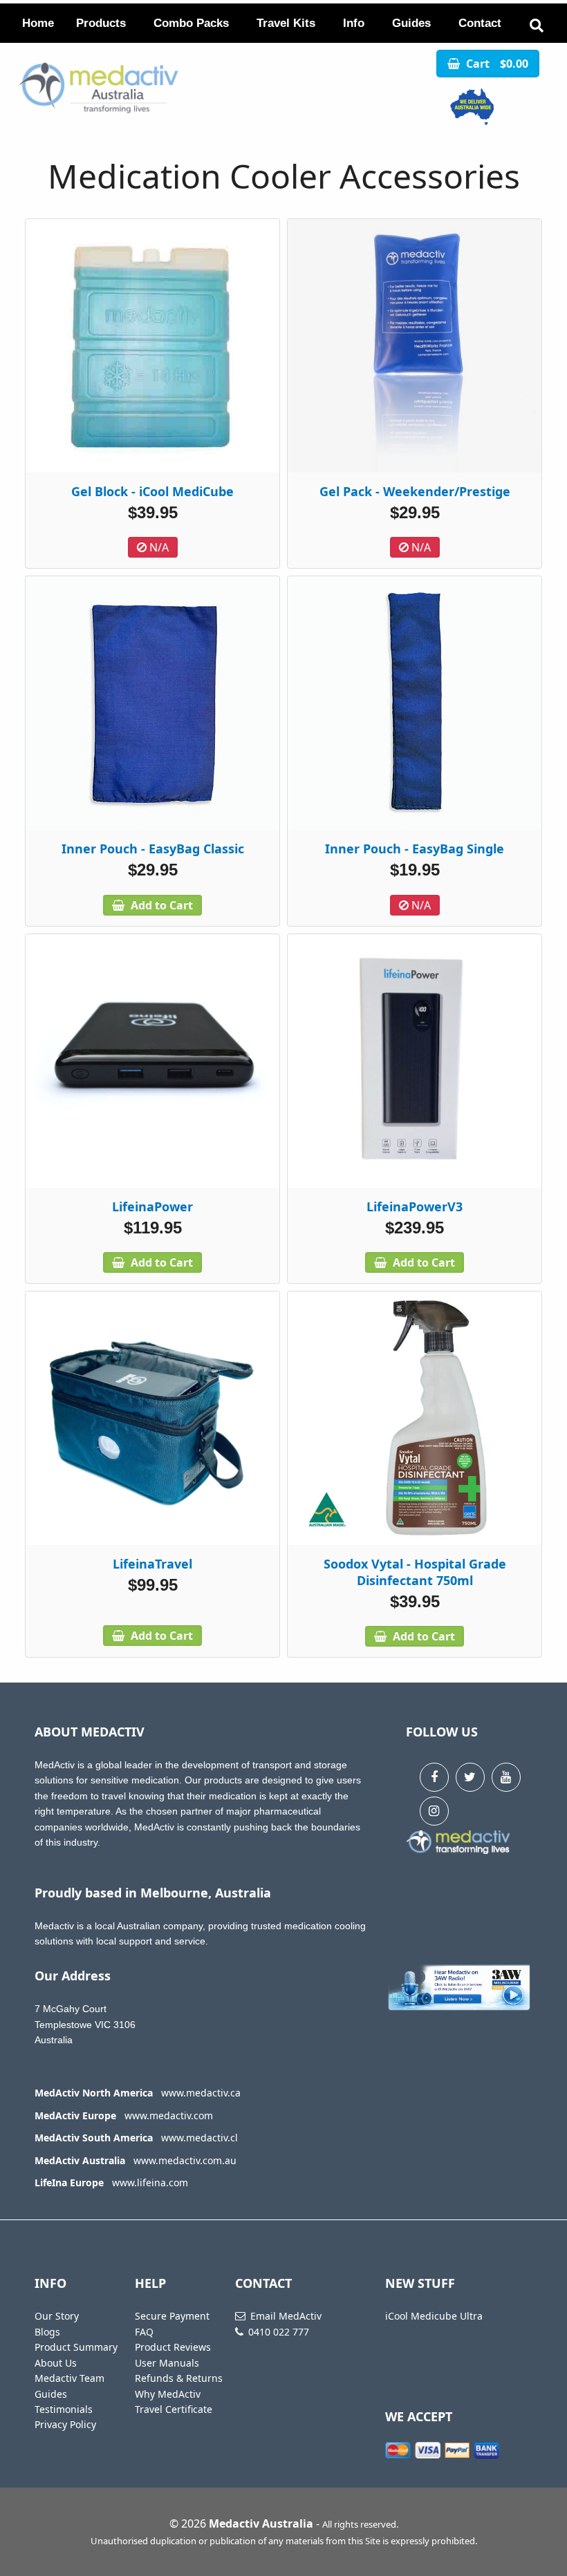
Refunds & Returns (179, 2378)
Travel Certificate (174, 2409)
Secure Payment (172, 2316)
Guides (51, 2394)
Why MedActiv (168, 2394)
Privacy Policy (65, 2424)
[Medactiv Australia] (473, 107)
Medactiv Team (69, 2378)
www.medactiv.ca (201, 2093)
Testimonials (64, 2409)
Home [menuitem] (38, 23)
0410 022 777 (279, 2332)
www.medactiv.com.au (185, 2160)
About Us (56, 2363)
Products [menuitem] (101, 23)
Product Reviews (173, 2347)
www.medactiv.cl (199, 2138)
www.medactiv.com (169, 2115)
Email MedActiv (286, 2316)
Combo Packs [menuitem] (191, 23)
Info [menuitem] (354, 23)
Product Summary (76, 2347)
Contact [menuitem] (480, 23)
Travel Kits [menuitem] (286, 23)
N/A (158, 547)
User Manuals (167, 2363)
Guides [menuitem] (411, 23)
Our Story (57, 2316)
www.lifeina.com (150, 2182)
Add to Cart (160, 905)
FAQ (144, 2332)
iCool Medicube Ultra (434, 2316)
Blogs (47, 2332)
